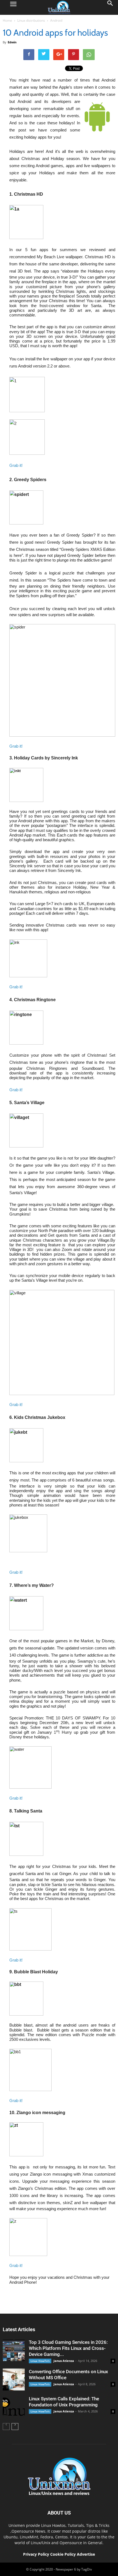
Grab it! (16, 465)
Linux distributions (31, 20)
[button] (110, 7)
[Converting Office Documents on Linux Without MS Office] (14, 2379)
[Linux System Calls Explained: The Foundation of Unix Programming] (14, 2407)
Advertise (86, 2554)
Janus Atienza (64, 2361)
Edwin (12, 42)
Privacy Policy (36, 2554)
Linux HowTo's (40, 2361)
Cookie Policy (64, 2554)
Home (7, 20)
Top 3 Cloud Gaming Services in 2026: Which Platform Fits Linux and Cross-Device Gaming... (68, 2348)
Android (56, 20)
